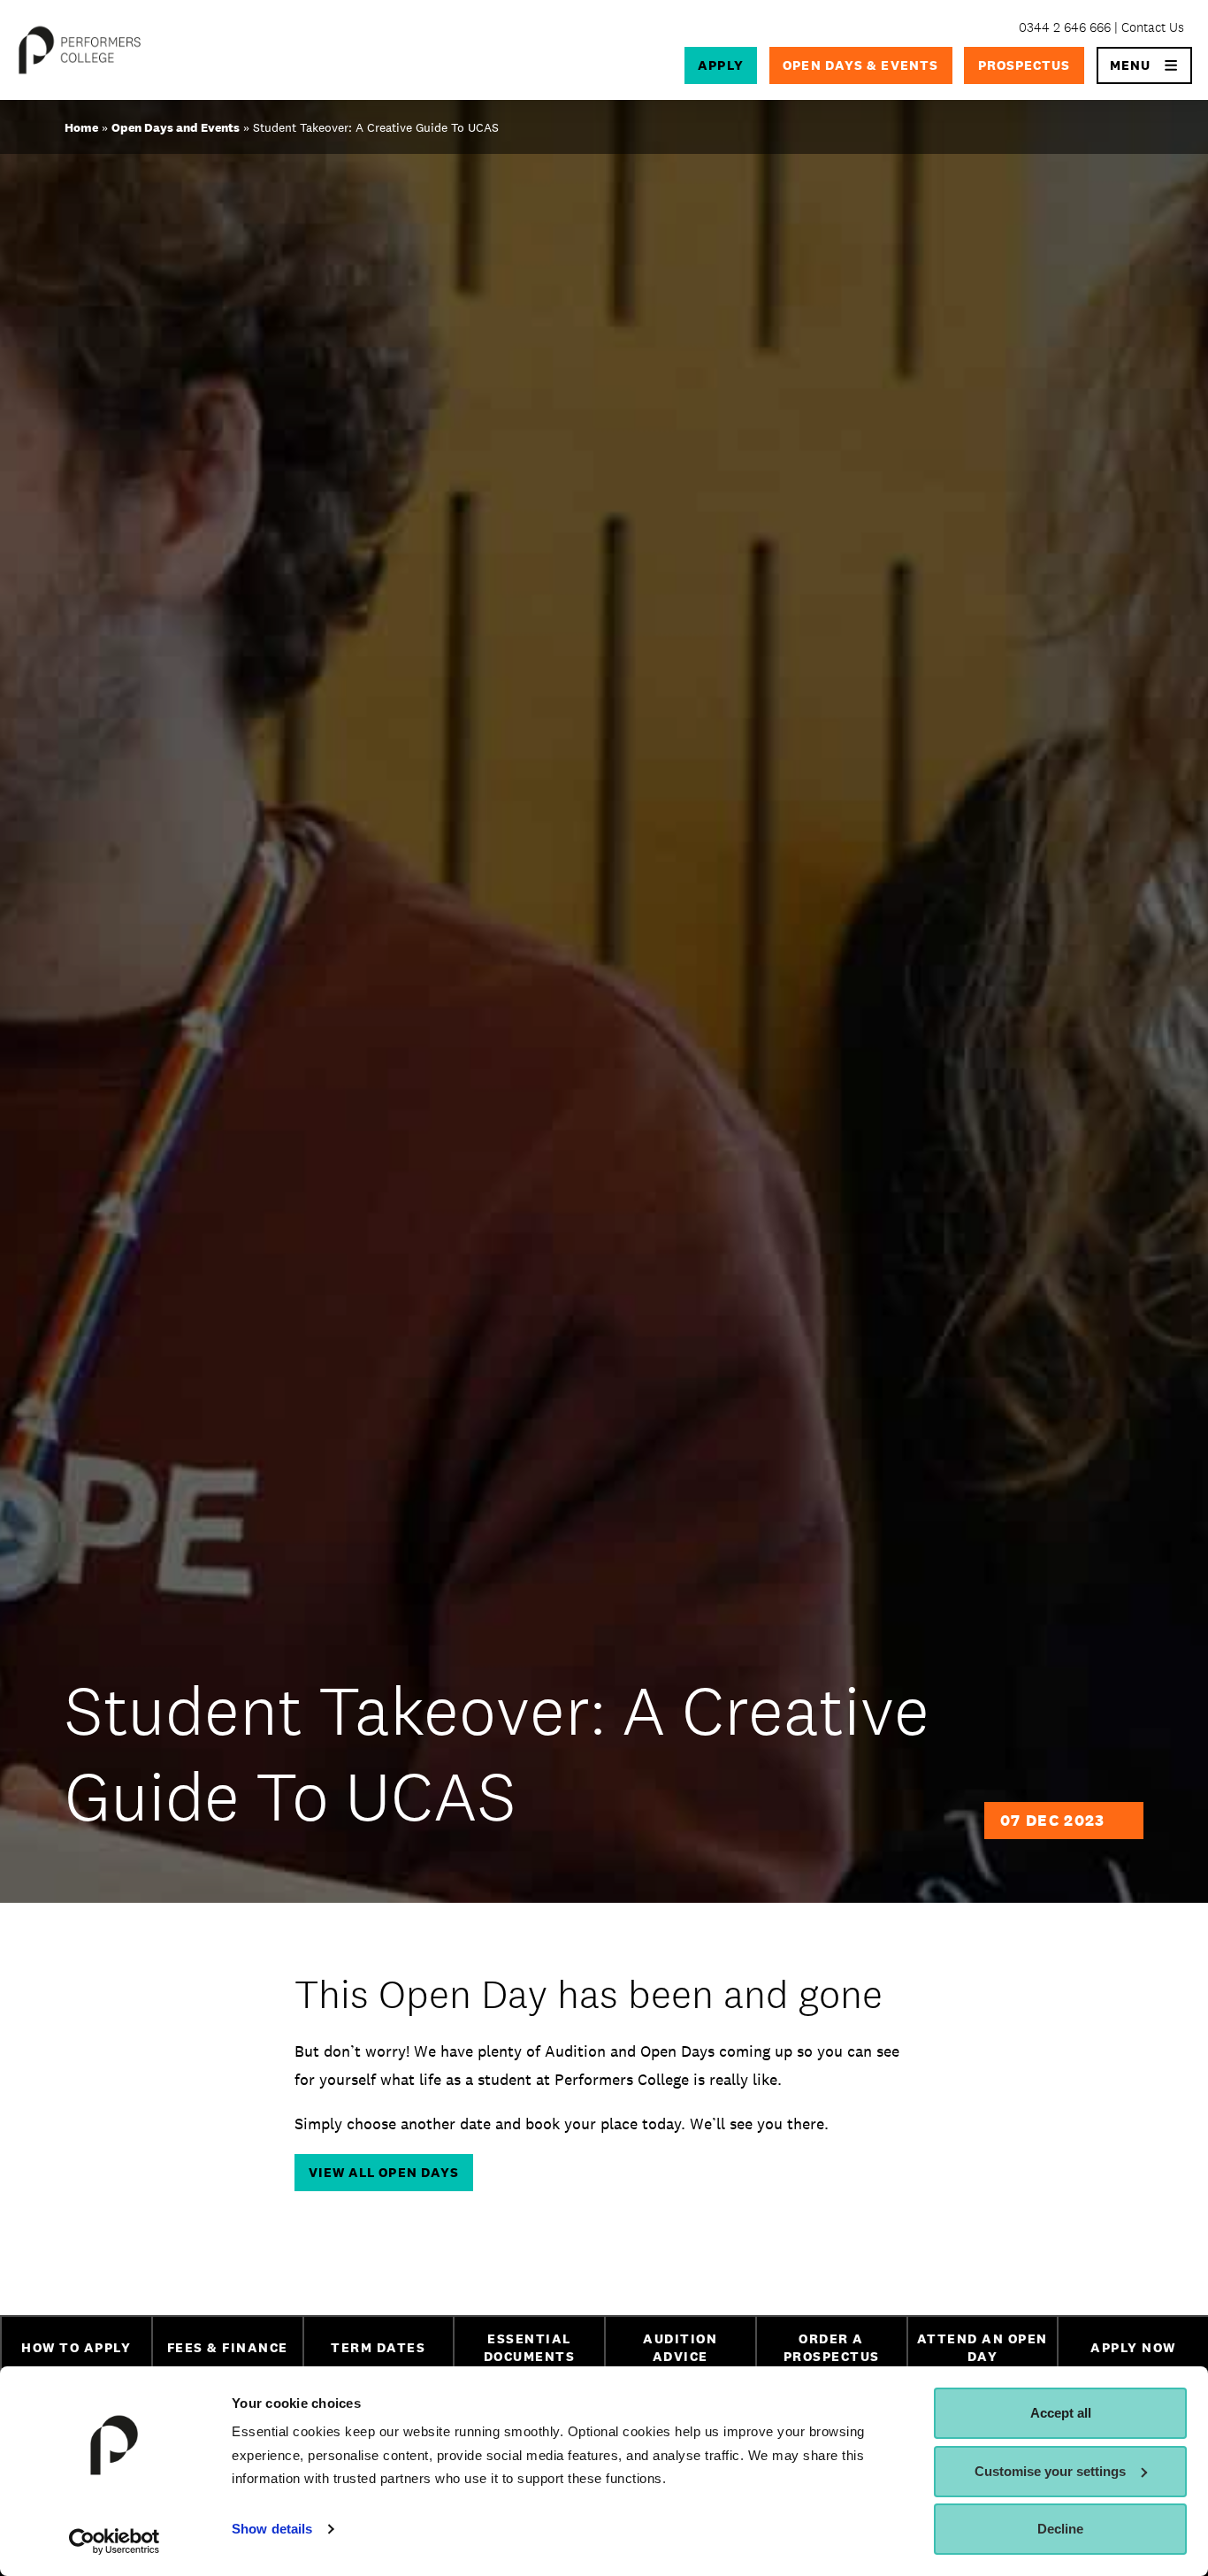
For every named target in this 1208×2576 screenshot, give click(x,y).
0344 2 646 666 (1065, 27)
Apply (720, 65)
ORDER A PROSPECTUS (832, 2348)
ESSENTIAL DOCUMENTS (530, 2348)
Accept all (1061, 2413)
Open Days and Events (176, 127)
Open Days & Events (860, 65)
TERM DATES (378, 2347)
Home (81, 127)
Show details (272, 2529)
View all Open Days (384, 2172)
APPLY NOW (1133, 2347)
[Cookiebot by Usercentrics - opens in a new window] (115, 2541)
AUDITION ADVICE (680, 2348)
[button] (1145, 65)
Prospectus (1025, 65)
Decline (1060, 2529)
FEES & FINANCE (228, 2347)
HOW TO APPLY (76, 2347)
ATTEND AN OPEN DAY (982, 2348)
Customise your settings (1050, 2471)
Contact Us (1153, 27)
